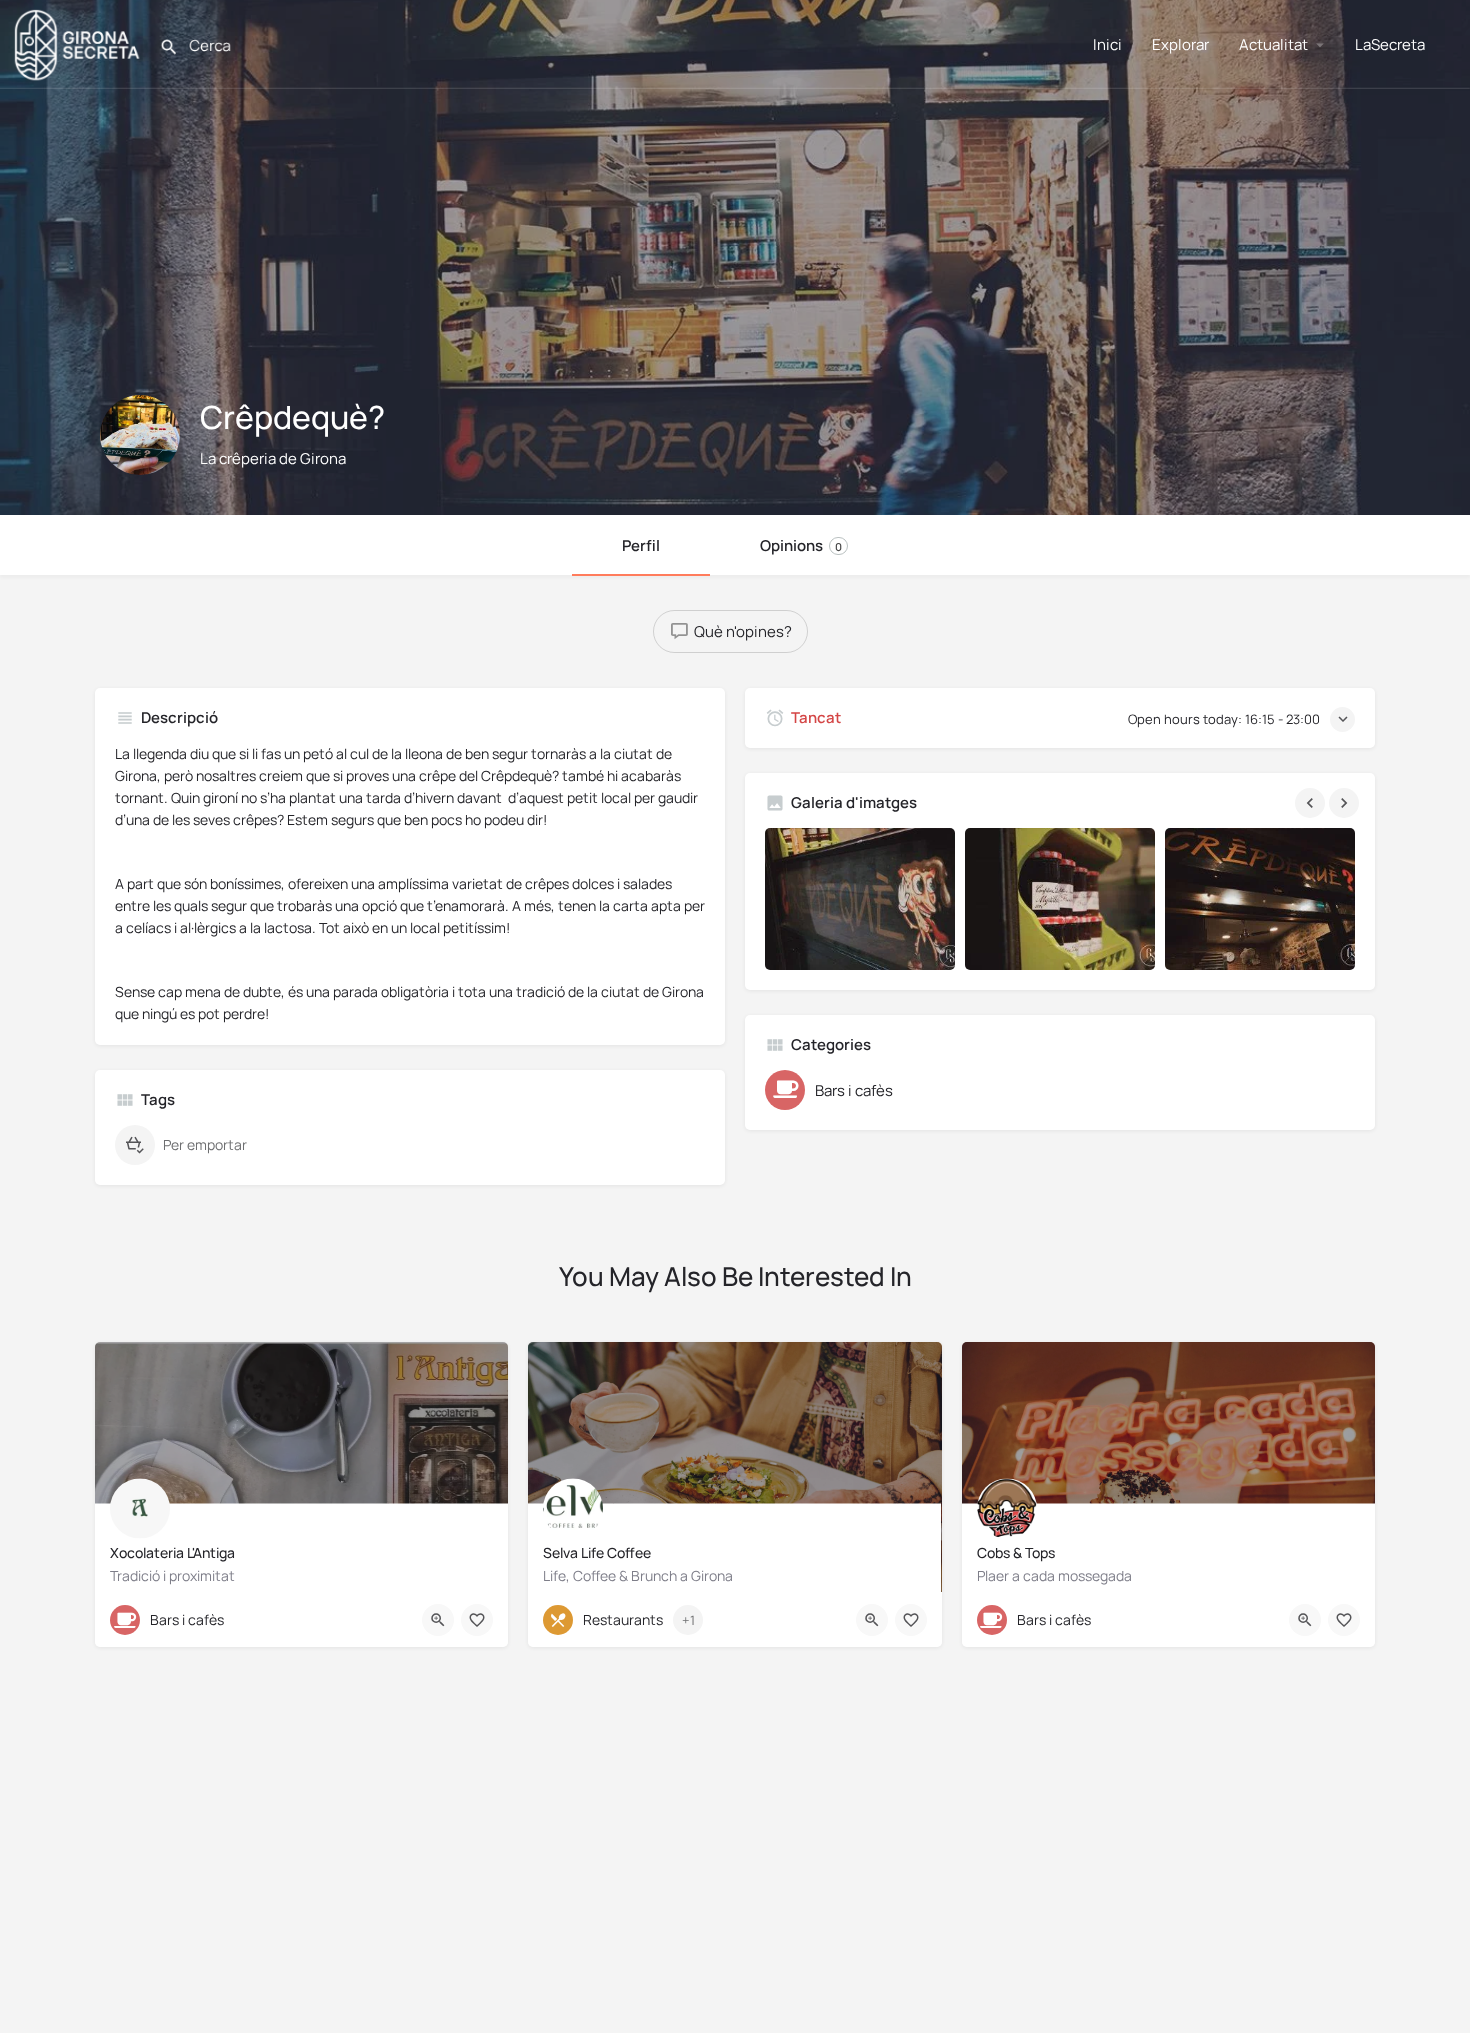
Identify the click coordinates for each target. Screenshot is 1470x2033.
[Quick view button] (438, 1620)
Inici (1107, 44)
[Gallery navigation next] (1346, 803)
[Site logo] (79, 42)
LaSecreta (1390, 44)
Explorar (1180, 44)
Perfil (641, 545)
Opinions (801, 545)
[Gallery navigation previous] (1312, 803)
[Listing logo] (140, 435)
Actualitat (1273, 44)
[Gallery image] (860, 899)
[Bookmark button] (477, 1620)
